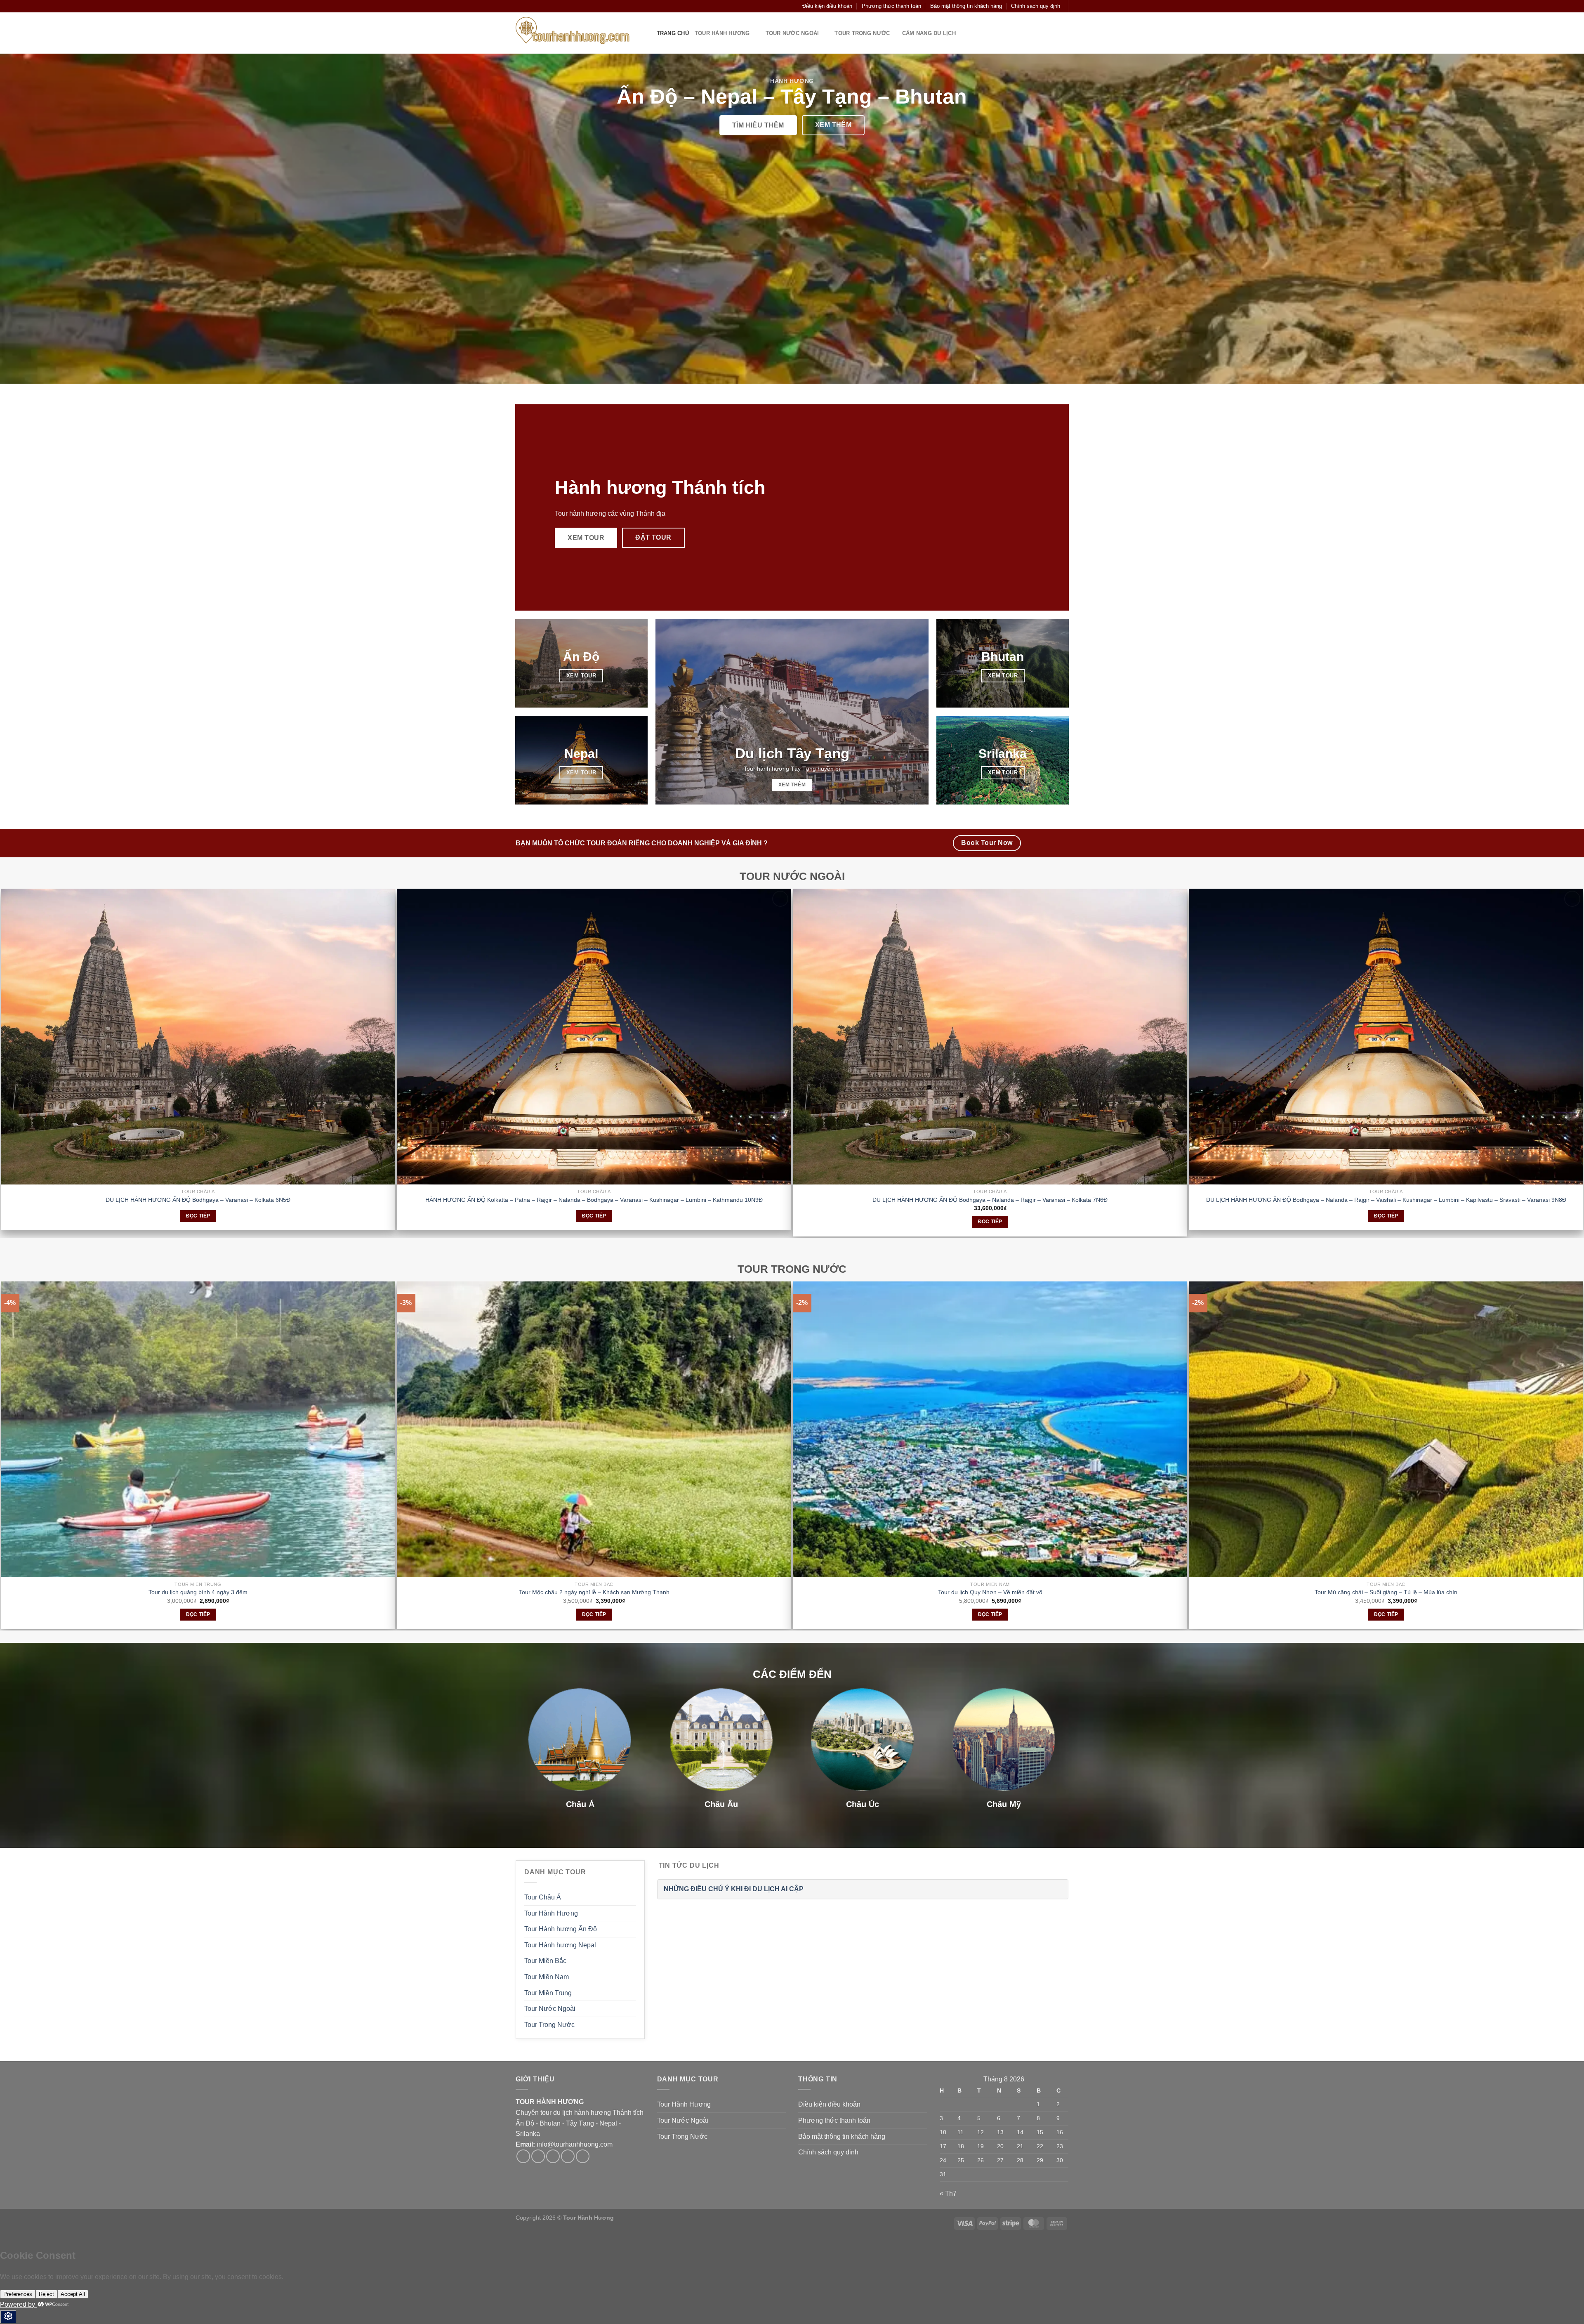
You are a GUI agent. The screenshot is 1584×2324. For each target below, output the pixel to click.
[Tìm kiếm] (519, 6)
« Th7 (948, 2193)
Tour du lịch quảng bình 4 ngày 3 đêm (198, 1592)
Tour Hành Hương (722, 33)
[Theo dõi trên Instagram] (538, 6)
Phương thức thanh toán (891, 6)
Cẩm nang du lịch (929, 33)
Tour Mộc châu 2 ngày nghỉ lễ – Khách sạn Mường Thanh (594, 1592)
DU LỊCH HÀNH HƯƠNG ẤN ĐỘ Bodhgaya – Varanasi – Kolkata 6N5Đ (198, 1200)
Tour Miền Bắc (545, 1961)
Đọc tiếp (198, 1216)
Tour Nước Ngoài (790, 33)
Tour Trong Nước (860, 33)
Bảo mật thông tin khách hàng (966, 6)
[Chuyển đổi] (783, 2105)
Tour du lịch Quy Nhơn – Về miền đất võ (990, 1592)
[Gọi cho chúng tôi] (562, 6)
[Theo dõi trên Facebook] (530, 6)
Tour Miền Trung (548, 1993)
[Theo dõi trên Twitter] (547, 6)
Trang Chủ (671, 33)
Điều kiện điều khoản (827, 6)
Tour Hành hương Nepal (560, 1945)
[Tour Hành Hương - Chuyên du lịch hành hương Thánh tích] (578, 33)
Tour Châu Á (543, 1897)
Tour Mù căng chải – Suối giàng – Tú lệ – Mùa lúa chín (1386, 1592)
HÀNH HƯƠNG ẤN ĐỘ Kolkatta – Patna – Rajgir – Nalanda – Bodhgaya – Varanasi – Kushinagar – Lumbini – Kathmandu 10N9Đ (594, 1200)
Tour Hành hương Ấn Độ (561, 1929)
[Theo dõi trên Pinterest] (583, 2156)
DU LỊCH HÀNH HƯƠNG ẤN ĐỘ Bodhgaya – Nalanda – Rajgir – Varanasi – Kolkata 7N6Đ (990, 1200)
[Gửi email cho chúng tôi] (554, 6)
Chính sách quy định (1036, 6)
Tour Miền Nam (547, 1977)
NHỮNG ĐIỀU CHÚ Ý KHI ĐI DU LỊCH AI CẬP (734, 1889)
